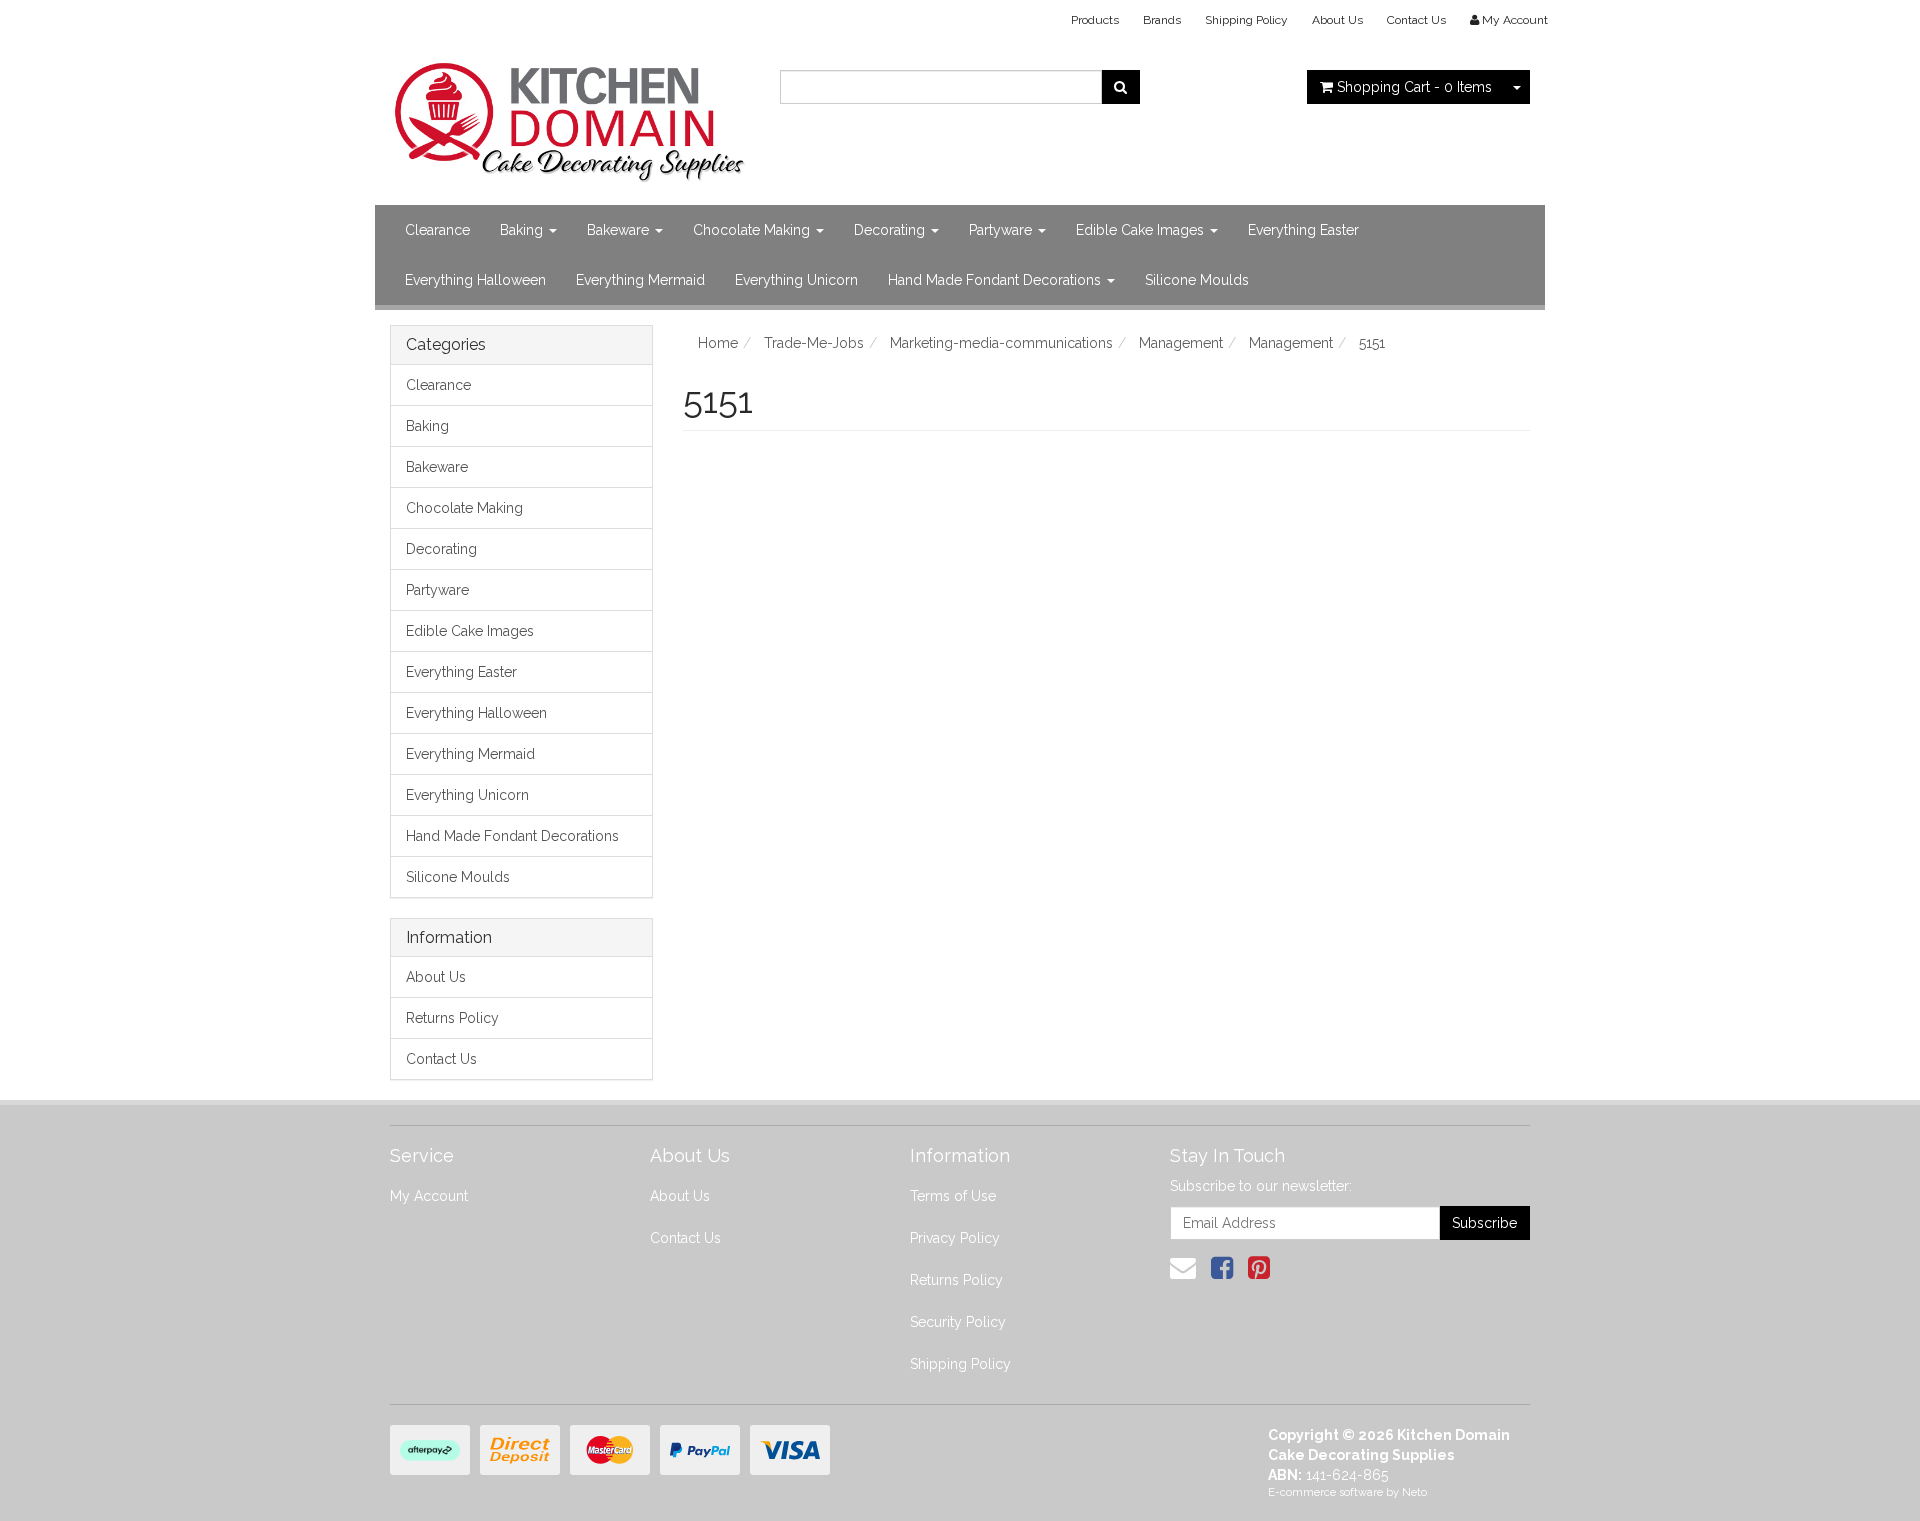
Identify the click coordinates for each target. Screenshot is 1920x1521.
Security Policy (958, 1322)
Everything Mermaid (640, 280)
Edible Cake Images (1142, 230)
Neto (1414, 1492)
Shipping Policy (1246, 20)
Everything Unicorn (796, 280)
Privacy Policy (955, 1238)
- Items (1414, 87)
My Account (429, 1196)
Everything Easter (1303, 230)
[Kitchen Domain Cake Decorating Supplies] (570, 116)
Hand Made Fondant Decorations (996, 280)
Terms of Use (953, 1196)
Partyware (1002, 230)
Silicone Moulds (1197, 280)
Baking (523, 230)
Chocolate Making (753, 230)
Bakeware (620, 230)
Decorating (891, 230)
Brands (1162, 20)
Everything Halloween (475, 280)
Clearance (437, 230)
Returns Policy (452, 1018)
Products (1095, 20)
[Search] (1120, 87)
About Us (1337, 20)
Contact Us (1416, 20)
